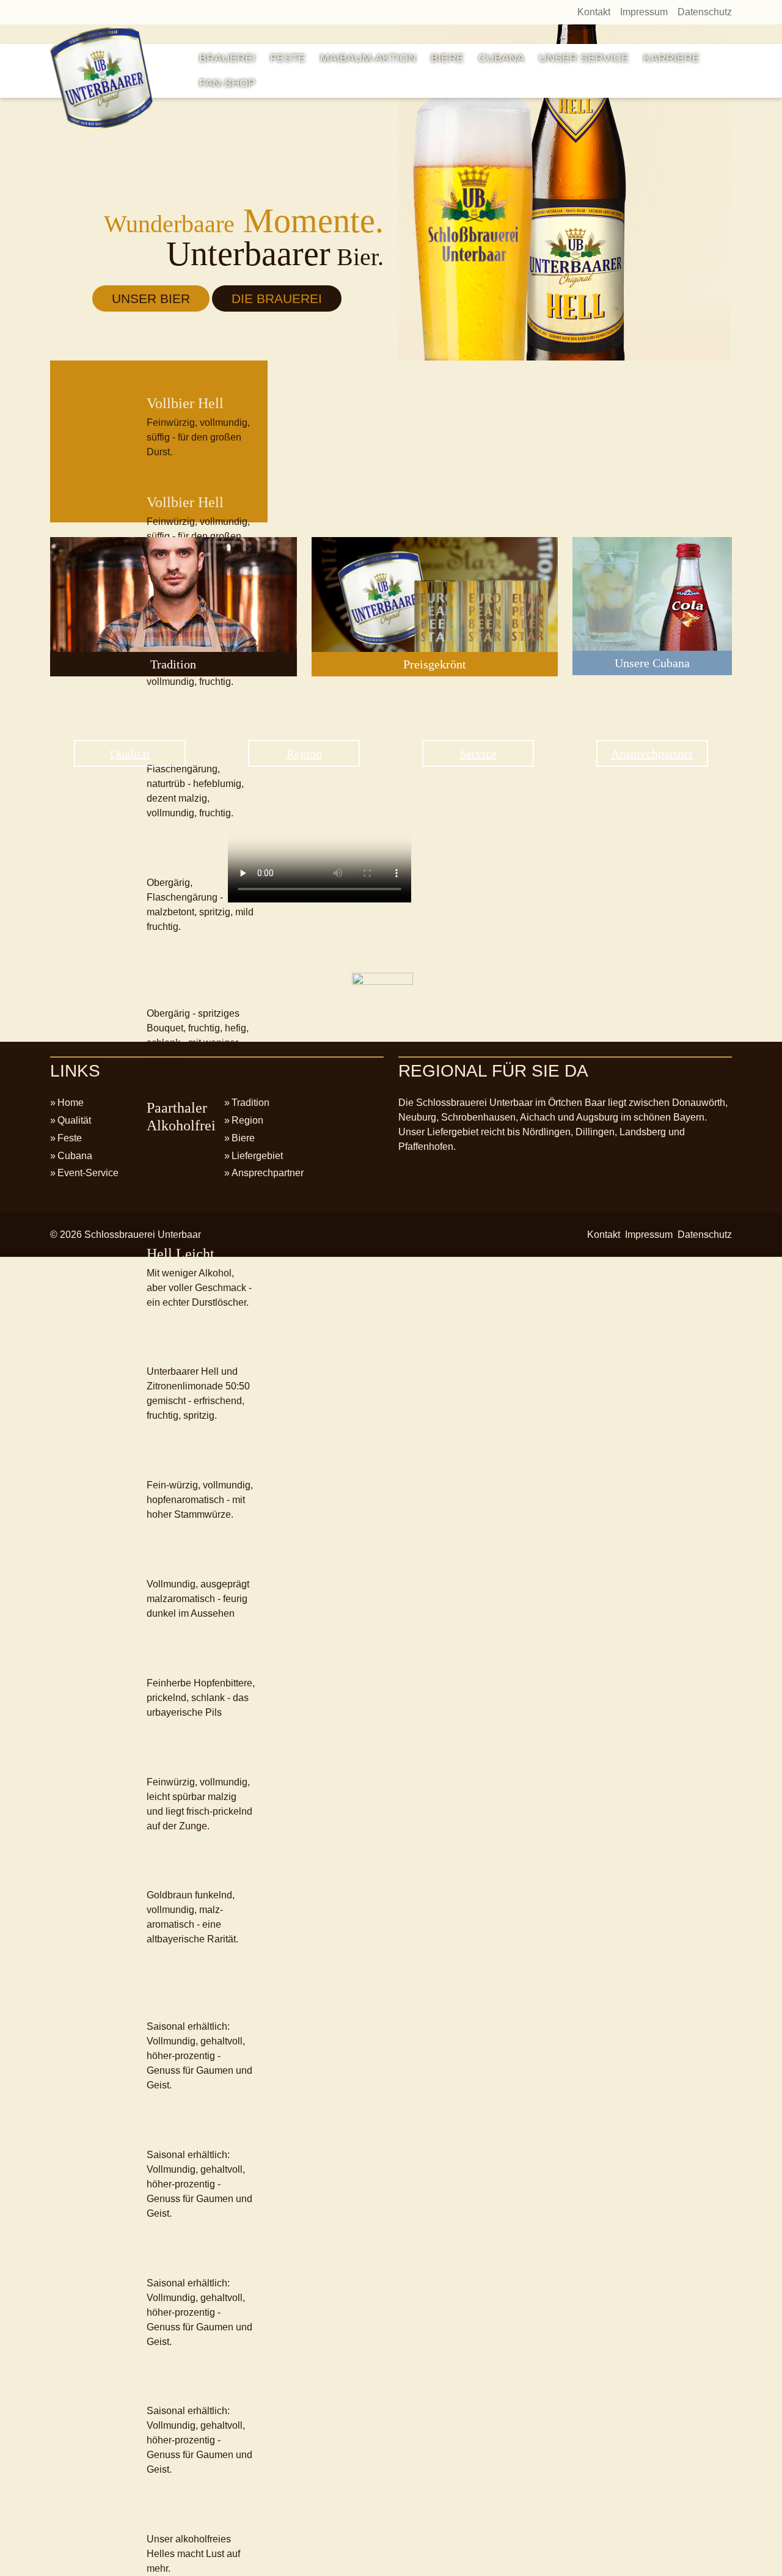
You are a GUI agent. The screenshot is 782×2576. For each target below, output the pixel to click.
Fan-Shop (227, 83)
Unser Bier (151, 298)
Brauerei (227, 58)
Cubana (501, 58)
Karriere (671, 58)
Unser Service (584, 58)
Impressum (644, 12)
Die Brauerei (277, 298)
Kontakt (594, 12)
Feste (288, 58)
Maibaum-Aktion (368, 58)
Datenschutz (705, 12)
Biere (447, 58)
